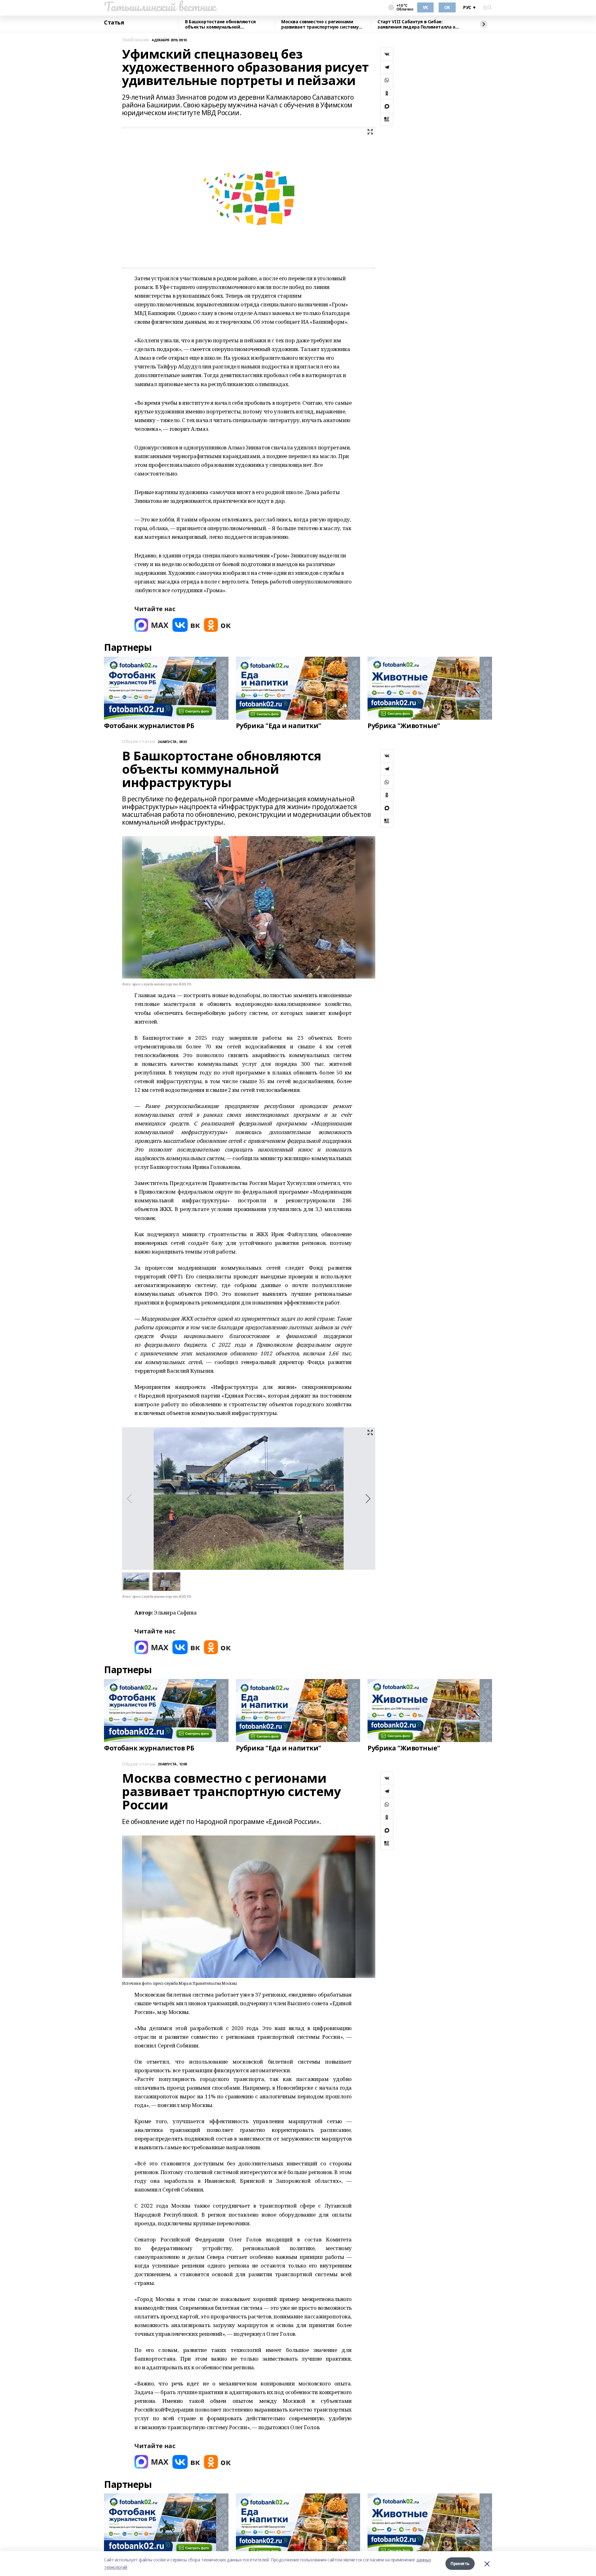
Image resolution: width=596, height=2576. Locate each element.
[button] (368, 1499)
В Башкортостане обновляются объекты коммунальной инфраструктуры (220, 24)
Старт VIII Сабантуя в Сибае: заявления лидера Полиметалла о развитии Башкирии (416, 24)
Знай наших (135, 40)
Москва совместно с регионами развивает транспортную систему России (320, 24)
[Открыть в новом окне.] (151, 625)
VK (425, 7)
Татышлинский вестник (160, 7)
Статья (114, 23)
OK (447, 7)
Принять (460, 2563)
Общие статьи (139, 742)
